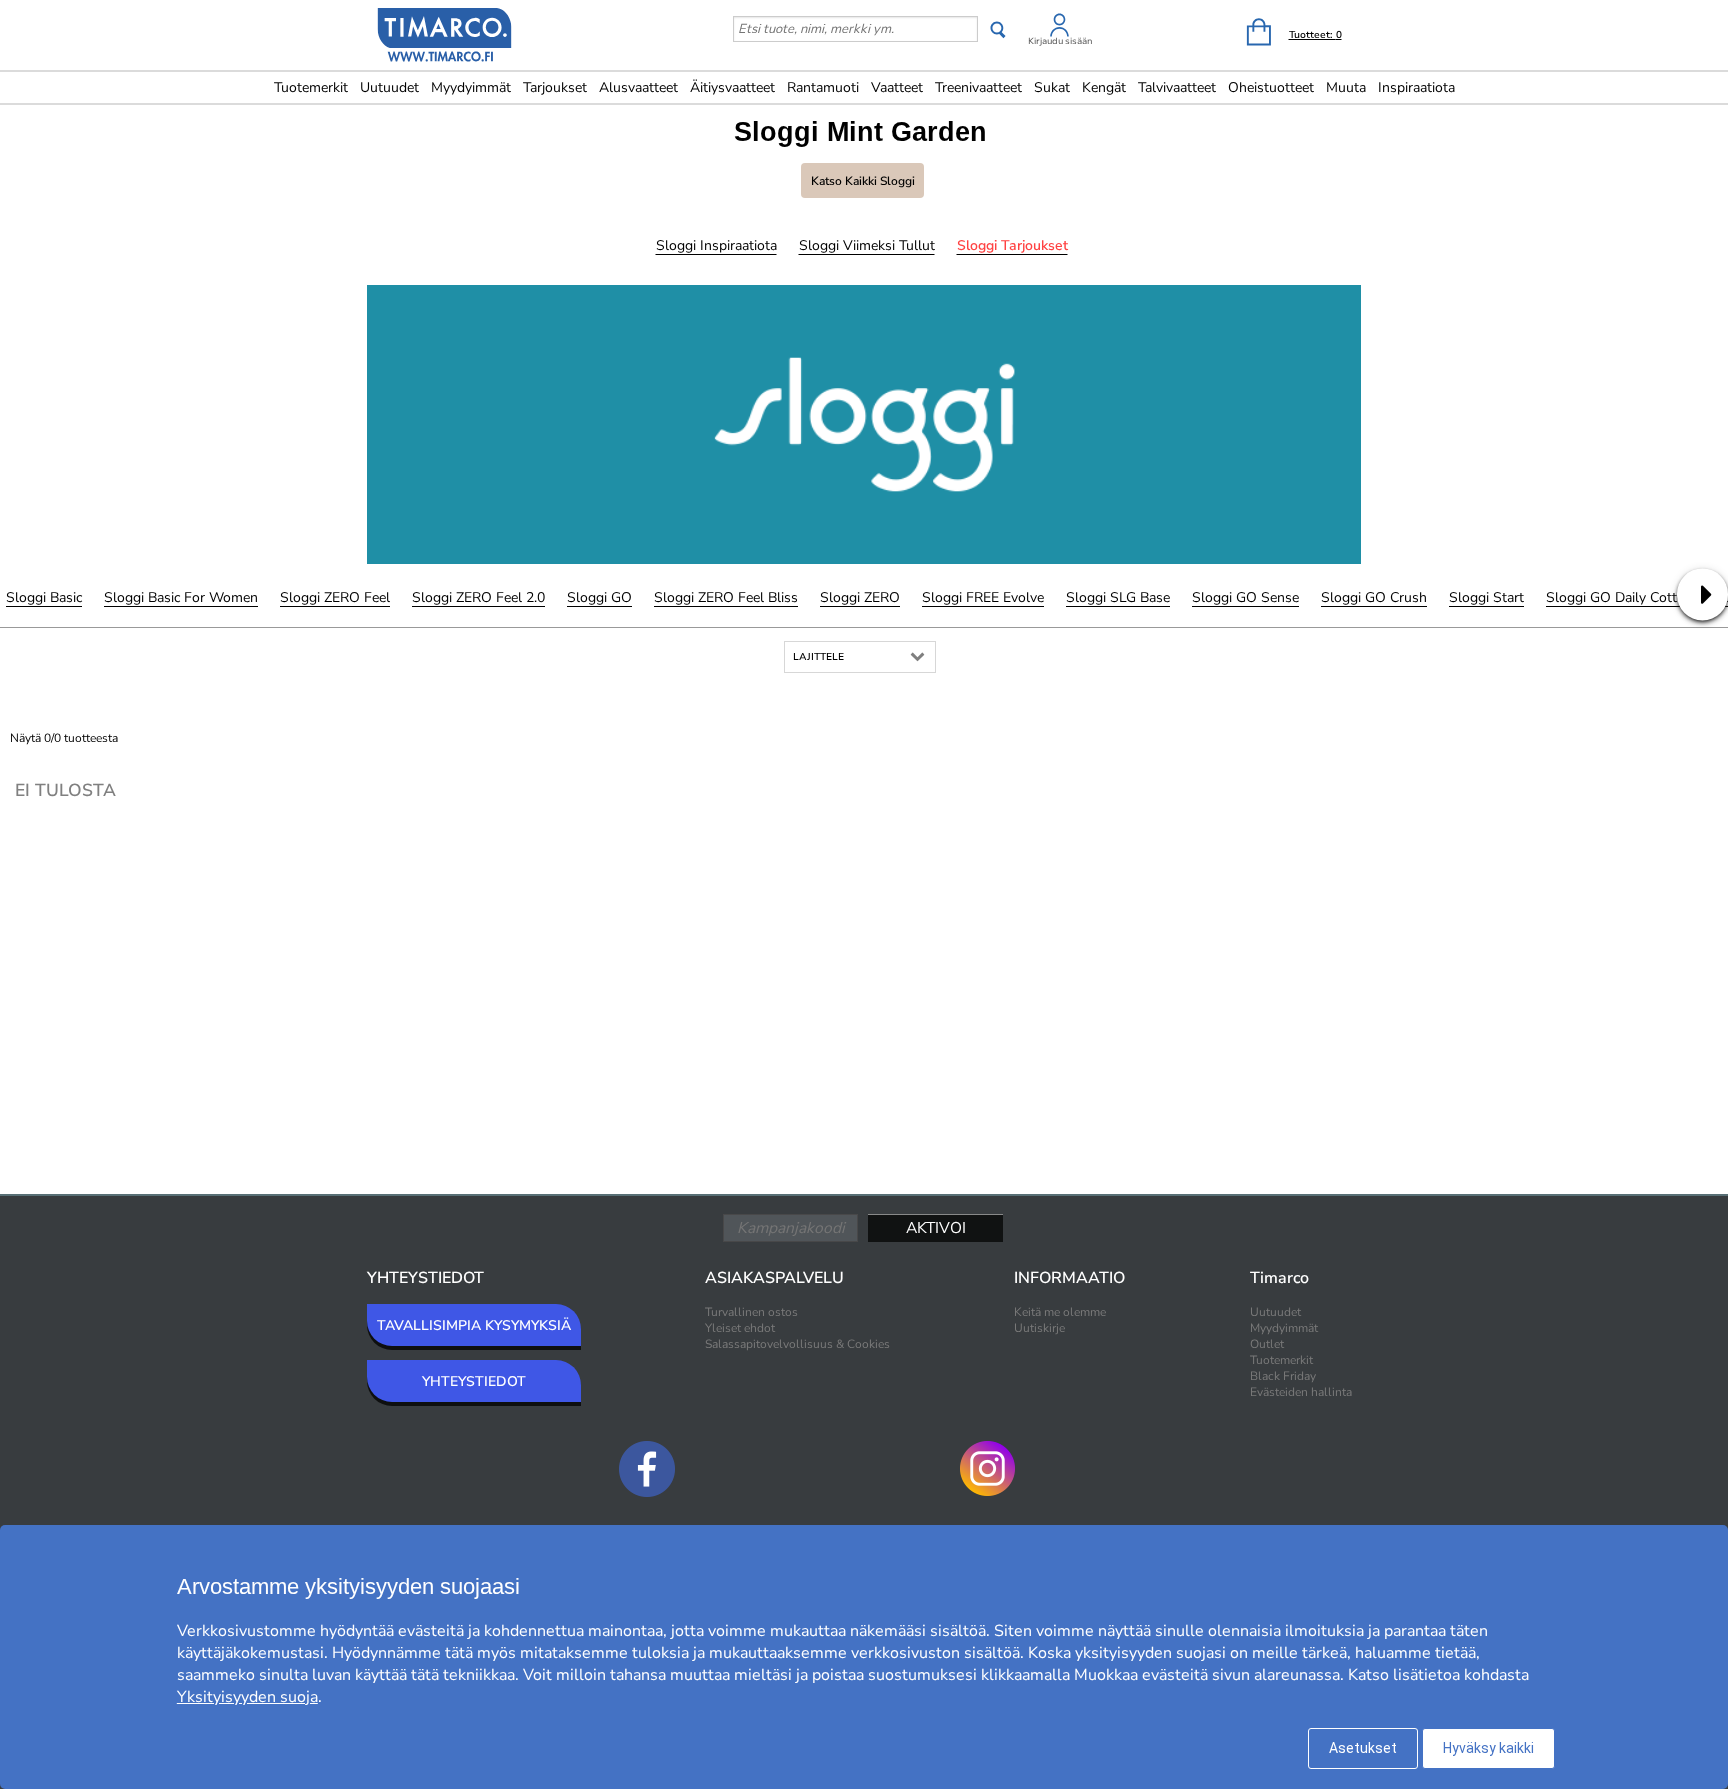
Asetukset (1363, 1748)
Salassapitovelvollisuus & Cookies (797, 1344)
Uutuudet (389, 87)
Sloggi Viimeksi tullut (867, 245)
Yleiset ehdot (740, 1328)
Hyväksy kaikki (1488, 1748)
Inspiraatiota (1416, 87)
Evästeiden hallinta (1301, 1392)
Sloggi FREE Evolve (983, 597)
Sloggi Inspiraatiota (716, 245)
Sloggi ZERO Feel (335, 597)
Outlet (1267, 1344)
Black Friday (1283, 1376)
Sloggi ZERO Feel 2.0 (478, 597)
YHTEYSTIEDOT (474, 1381)
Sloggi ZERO (860, 597)
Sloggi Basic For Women (181, 597)
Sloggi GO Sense (1245, 597)
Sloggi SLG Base (1118, 597)
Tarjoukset (555, 87)
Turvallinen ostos (751, 1312)
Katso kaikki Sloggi (863, 181)
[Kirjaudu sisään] (1060, 28)
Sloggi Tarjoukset (1012, 245)
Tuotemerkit (311, 87)
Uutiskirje (1039, 1328)
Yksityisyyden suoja (247, 1697)
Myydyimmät (471, 87)
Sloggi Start (1486, 597)
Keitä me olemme (1060, 1312)
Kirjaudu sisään (1060, 41)
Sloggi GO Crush (1374, 597)
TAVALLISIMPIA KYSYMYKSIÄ (474, 1325)
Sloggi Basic (44, 597)
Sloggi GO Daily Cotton (1619, 597)
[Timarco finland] (445, 37)
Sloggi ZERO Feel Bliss (726, 597)
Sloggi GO (599, 597)
